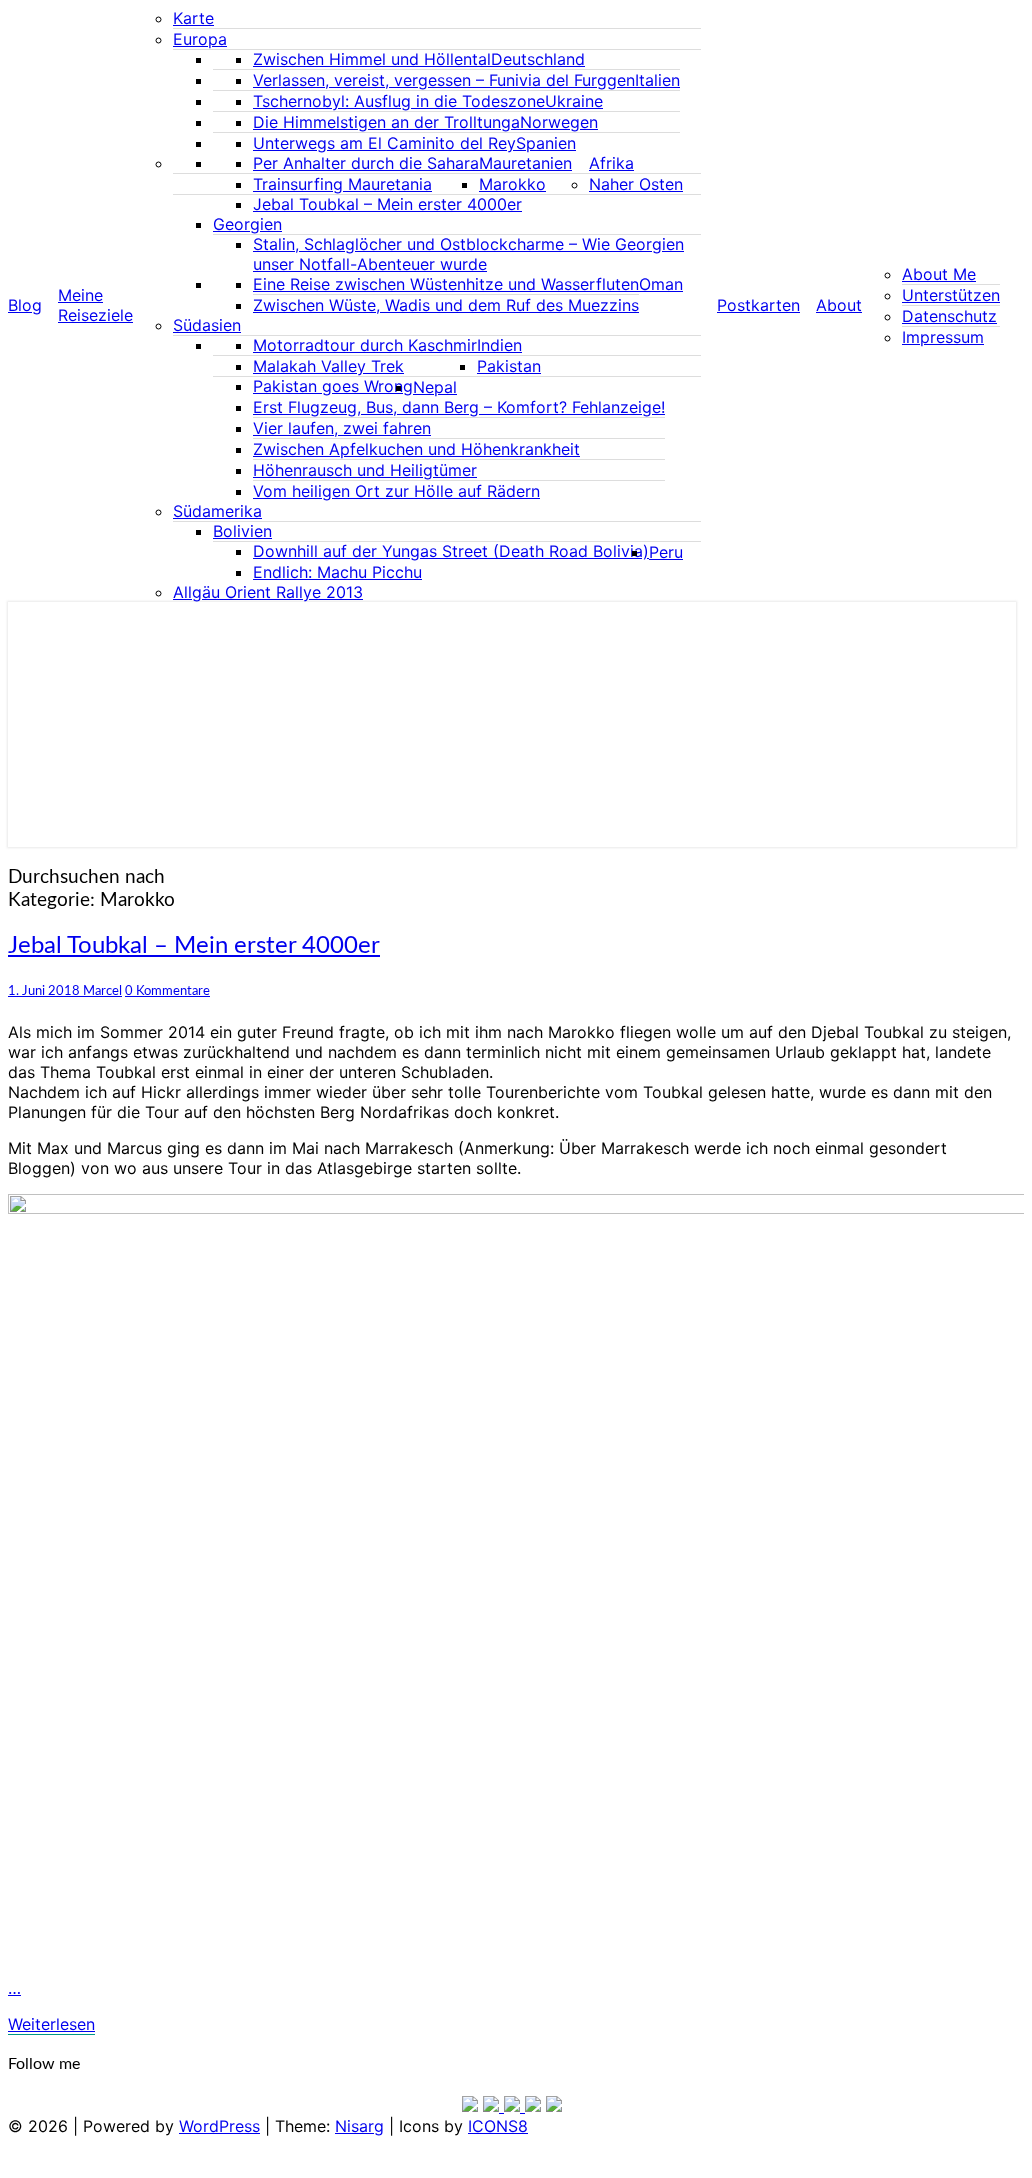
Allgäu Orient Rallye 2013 (268, 592)
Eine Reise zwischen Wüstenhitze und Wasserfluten (446, 284)
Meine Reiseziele (95, 305)
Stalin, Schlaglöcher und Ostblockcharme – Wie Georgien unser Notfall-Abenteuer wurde (468, 254)
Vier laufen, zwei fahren (342, 428)
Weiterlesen (51, 2024)
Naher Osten (636, 184)
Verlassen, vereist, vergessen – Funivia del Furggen (444, 80)
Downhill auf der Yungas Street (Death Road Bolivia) (451, 551)
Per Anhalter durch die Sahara (366, 163)
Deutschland (538, 59)
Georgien (247, 224)
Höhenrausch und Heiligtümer (365, 470)
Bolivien (242, 531)
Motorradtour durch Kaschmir (365, 345)
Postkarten (758, 305)
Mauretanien (525, 163)
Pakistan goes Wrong (333, 386)
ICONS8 (498, 2126)
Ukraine (574, 101)
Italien (657, 80)
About (839, 305)
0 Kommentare (167, 991)
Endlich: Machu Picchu (337, 572)
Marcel (102, 991)
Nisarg (359, 2126)
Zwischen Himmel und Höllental (372, 59)
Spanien (546, 143)
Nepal (435, 387)
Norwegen (559, 122)
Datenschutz (949, 316)
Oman (661, 284)
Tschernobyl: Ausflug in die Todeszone (399, 101)
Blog (25, 305)
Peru (666, 552)
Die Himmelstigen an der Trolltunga (386, 122)
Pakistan (509, 366)
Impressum (943, 337)
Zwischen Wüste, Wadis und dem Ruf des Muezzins (446, 305)
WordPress (219, 2126)
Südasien (207, 325)
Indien (499, 345)
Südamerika (217, 511)
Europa (200, 39)
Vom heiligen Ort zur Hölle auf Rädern (396, 491)
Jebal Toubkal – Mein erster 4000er (387, 204)
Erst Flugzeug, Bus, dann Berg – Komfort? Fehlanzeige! (459, 407)
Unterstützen (951, 295)
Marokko (512, 184)
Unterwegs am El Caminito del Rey (384, 143)
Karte (193, 18)
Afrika (611, 163)
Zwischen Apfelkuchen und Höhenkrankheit (416, 449)
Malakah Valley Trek (328, 366)
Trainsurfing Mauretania (342, 184)
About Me (939, 274)
